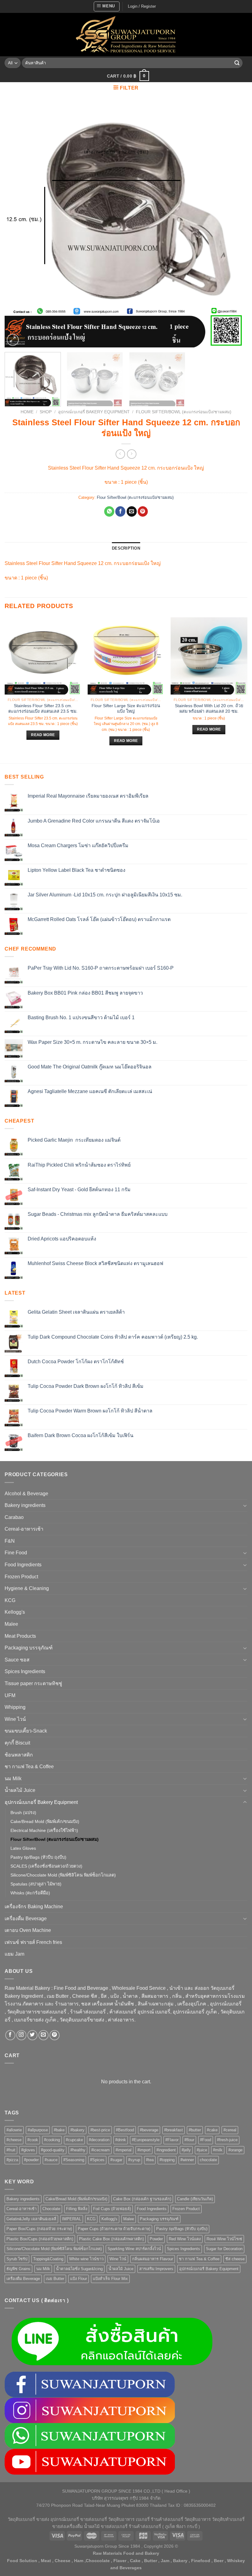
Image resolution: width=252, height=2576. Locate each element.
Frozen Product (21, 1577)
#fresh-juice (227, 2140)
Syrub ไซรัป (17, 2259)
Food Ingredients (23, 1565)
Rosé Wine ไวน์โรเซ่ (224, 2239)
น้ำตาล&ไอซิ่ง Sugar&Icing (79, 2269)
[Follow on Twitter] (32, 2035)
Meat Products (20, 1636)
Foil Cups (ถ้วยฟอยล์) (112, 2209)
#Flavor (172, 2140)
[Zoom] (13, 340)
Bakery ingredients (25, 1505)
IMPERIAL (72, 2219)
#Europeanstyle (146, 2140)
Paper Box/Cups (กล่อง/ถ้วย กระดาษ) (39, 2229)
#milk (218, 2150)
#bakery (77, 2130)
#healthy (78, 2150)
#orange (235, 2150)
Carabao (14, 1517)
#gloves (28, 2150)
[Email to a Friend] (132, 511)
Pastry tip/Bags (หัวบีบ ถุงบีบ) (38, 1857)
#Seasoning (74, 2160)
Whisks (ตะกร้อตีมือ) (30, 1893)
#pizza (12, 2160)
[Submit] (237, 63)
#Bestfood (125, 2130)
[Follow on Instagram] (21, 2035)
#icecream (100, 2150)
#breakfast (173, 2130)
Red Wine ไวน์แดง (185, 2239)
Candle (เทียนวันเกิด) (195, 2199)
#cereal (230, 2130)
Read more (43, 735)
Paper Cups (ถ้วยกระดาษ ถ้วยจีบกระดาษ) (114, 2229)
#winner (187, 2160)
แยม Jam (14, 1954)
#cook (33, 2140)
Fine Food (16, 1553)
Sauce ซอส (17, 1660)
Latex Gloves (23, 1848)
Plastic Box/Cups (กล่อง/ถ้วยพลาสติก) (40, 2239)
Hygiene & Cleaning (27, 1588)
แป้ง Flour (79, 2279)
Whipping (15, 1707)
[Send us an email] (43, 2035)
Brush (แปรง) (23, 1813)
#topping (167, 2160)
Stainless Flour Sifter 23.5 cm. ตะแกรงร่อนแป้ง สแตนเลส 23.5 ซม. (43, 709)
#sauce (51, 2160)
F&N (10, 1541)
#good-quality (53, 2150)
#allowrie (14, 2130)
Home (27, 412)
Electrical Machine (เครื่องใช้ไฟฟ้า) (44, 1830)
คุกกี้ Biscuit (17, 1743)
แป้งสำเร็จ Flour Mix (110, 2279)
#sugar (116, 2160)
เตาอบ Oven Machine (28, 1930)
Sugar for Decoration (224, 2249)
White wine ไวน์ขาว (86, 2259)
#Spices (97, 2160)
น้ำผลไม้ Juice (20, 1790)
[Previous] (17, 226)
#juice (202, 2150)
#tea (150, 2160)
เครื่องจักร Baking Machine (34, 1907)
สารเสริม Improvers (156, 2269)
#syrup (134, 2160)
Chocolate (51, 2209)
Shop (46, 412)
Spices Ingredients (25, 1671)
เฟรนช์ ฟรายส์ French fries (33, 1942)
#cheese (14, 2140)
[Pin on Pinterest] (143, 511)
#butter (195, 2130)
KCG (10, 1600)
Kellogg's (15, 1612)
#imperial (124, 2150)
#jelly (186, 2150)
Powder (156, 2239)
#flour (189, 2140)
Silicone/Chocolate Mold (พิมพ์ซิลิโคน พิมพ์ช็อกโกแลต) (63, 1875)
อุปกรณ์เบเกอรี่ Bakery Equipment (94, 412)
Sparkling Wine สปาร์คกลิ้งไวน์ (134, 2249)
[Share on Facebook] (120, 511)
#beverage (149, 2130)
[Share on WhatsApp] (109, 511)
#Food (206, 2140)
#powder (31, 2160)
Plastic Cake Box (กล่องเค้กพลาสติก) (111, 2239)
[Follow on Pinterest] (55, 2035)
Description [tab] (126, 548)
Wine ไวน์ (15, 1719)
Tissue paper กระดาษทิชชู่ (33, 1683)
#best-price (100, 2130)
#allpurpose (38, 2130)
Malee (11, 1624)
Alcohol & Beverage (26, 1494)
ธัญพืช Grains (18, 2269)
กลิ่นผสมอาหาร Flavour (153, 2259)
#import (144, 2150)
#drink (121, 2140)
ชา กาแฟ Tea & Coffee (29, 1767)
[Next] (235, 226)
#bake (59, 2130)
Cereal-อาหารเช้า (24, 1529)
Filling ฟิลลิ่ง (77, 2209)
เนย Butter (55, 2279)
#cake (212, 2130)
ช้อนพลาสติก (19, 1755)
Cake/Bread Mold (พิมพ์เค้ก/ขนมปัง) (45, 1821)
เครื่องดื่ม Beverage (26, 1919)
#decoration (99, 2140)
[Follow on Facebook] (10, 2035)
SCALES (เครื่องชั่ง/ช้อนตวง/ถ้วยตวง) (46, 1866)
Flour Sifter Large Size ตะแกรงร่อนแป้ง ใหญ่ (126, 709)
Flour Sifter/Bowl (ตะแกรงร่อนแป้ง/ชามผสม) (184, 412)
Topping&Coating (48, 2259)
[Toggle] (245, 1505)
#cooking (52, 2140)
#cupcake (74, 2140)
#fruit (11, 2150)
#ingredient (166, 2150)
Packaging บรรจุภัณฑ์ (29, 1648)
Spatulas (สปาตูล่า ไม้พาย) (36, 1884)
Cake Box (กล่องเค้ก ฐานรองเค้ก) (142, 2199)
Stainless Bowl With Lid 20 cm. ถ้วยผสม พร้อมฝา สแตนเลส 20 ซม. (209, 709)
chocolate (208, 2160)
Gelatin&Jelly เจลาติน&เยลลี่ (31, 2219)
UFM (10, 1695)
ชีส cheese (235, 2259)
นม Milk (13, 1779)
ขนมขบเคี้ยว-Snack (26, 1731)
